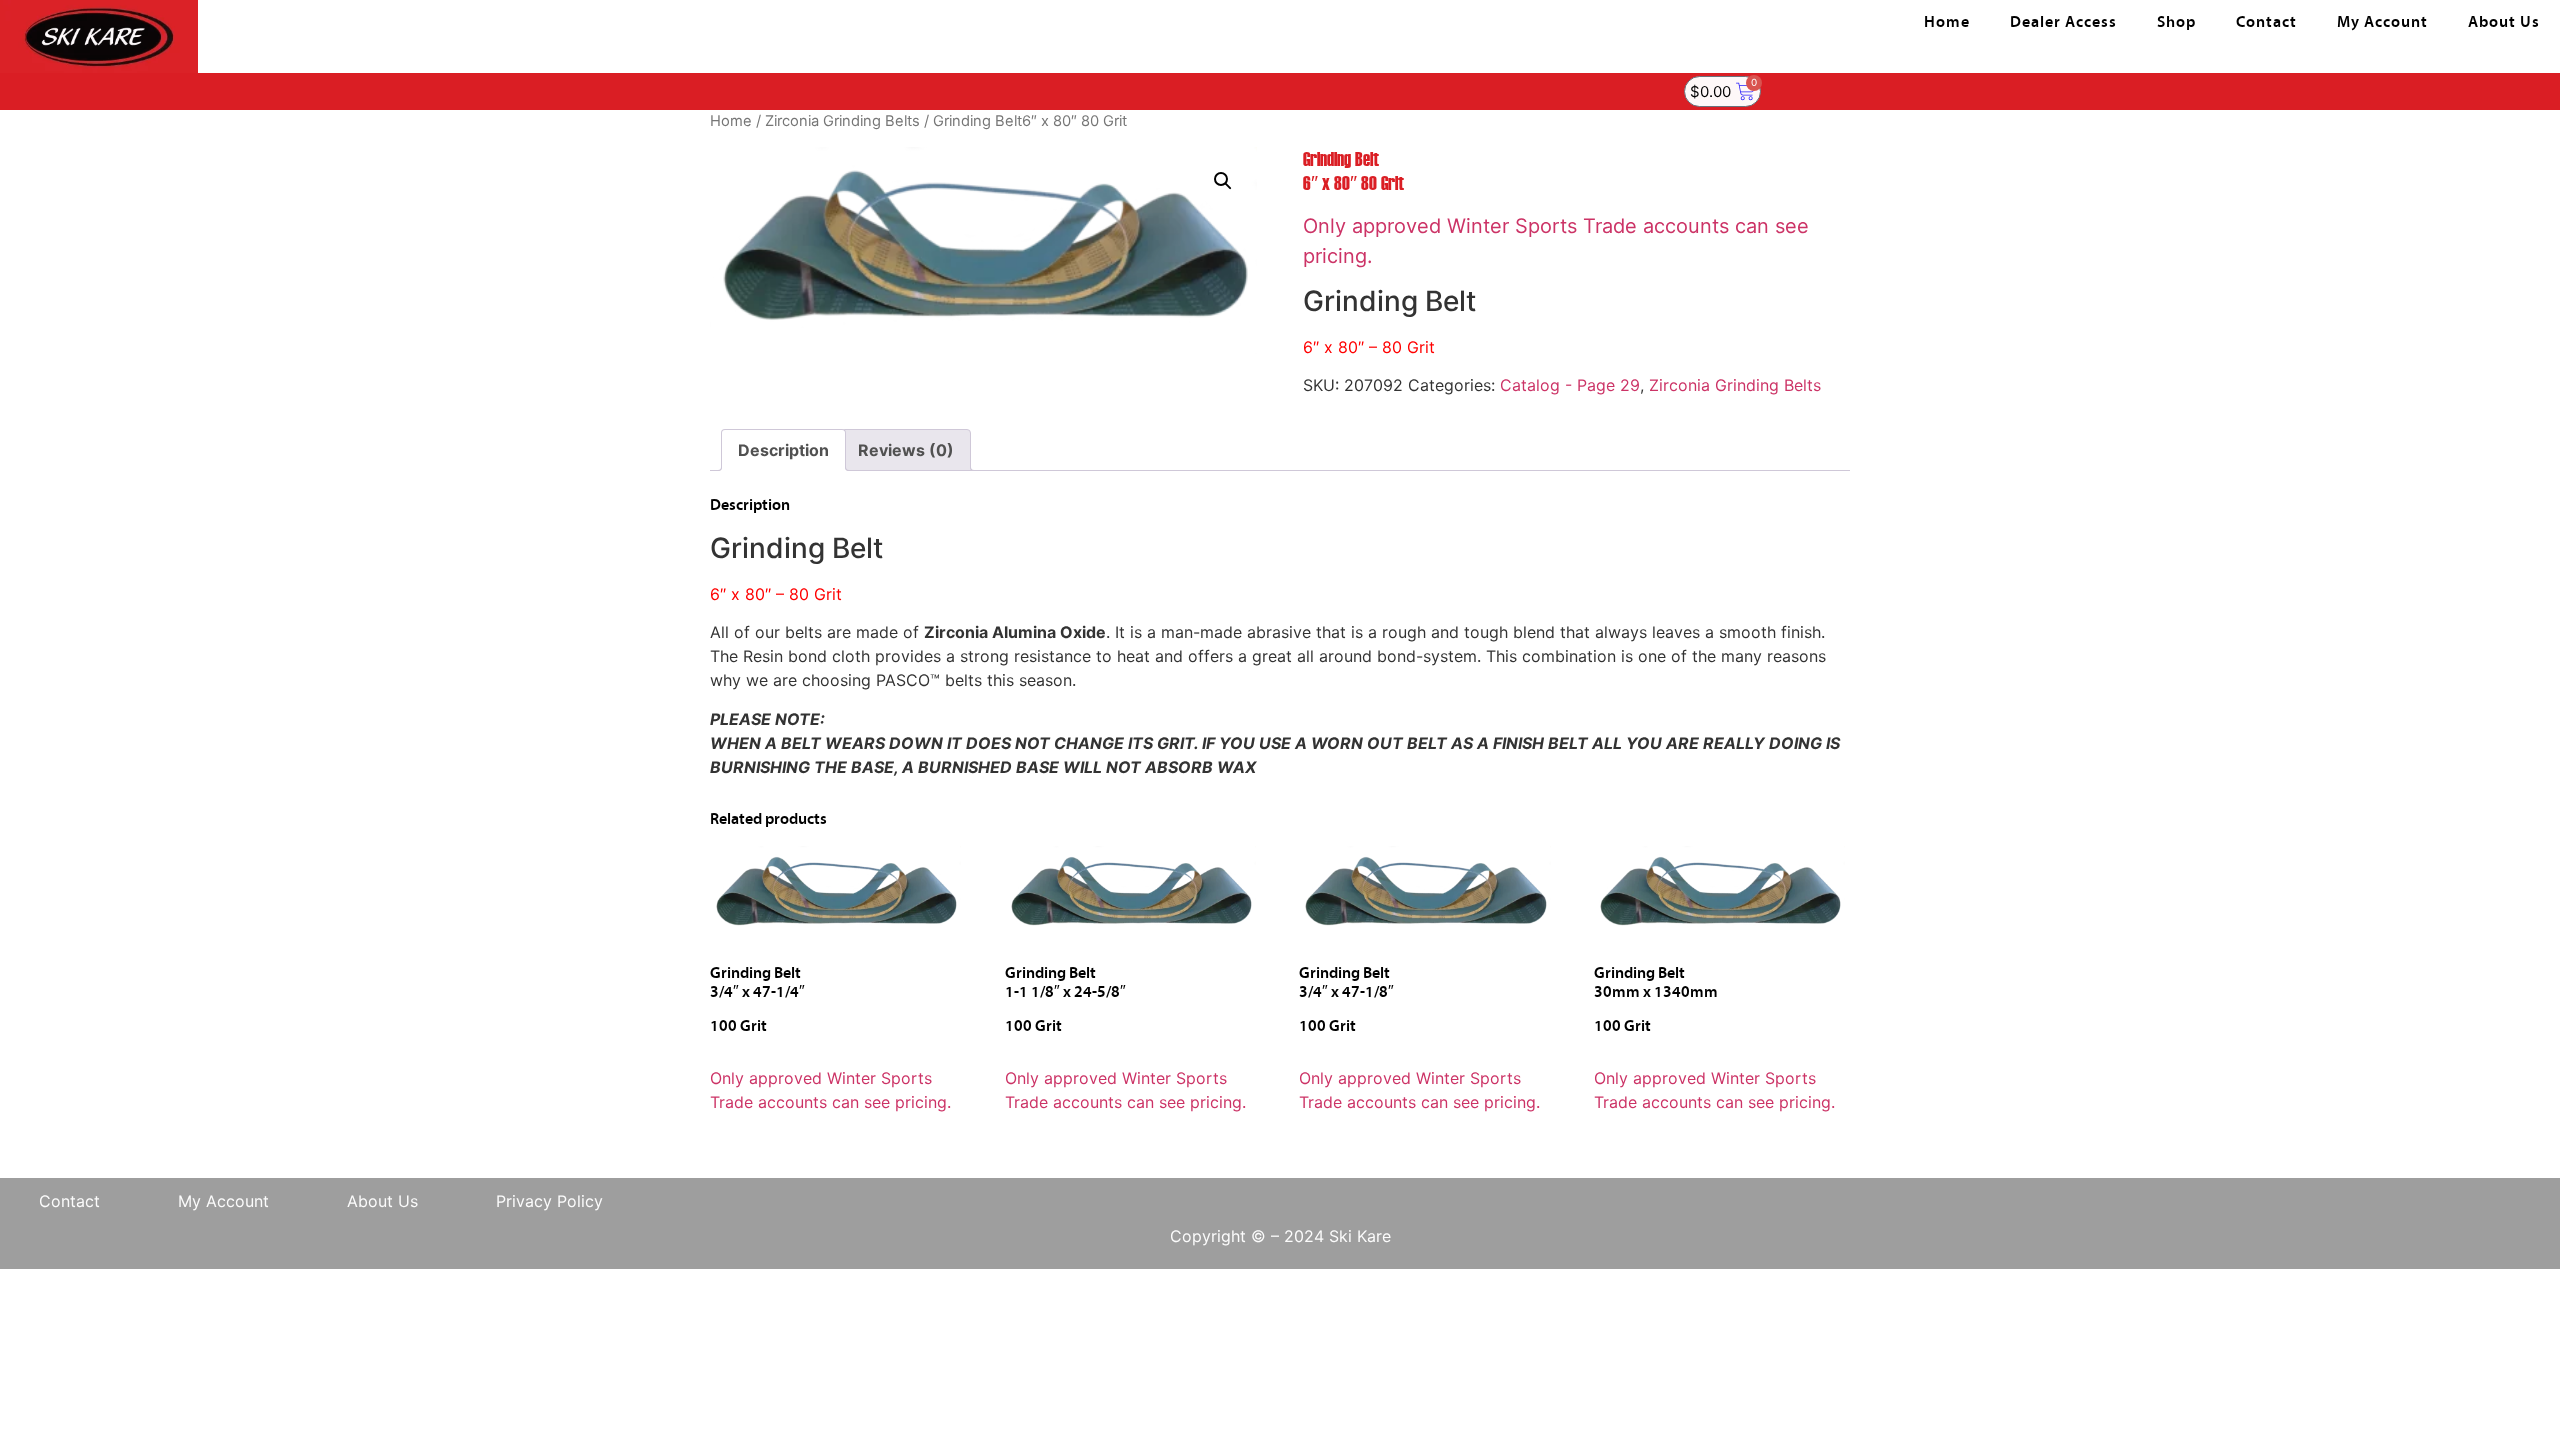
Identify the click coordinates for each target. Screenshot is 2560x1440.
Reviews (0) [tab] (906, 450)
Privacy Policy (549, 1201)
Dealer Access (2063, 23)
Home (1947, 23)
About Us (2504, 23)
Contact (2266, 23)
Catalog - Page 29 (1570, 385)
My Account (2382, 23)
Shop (2176, 23)
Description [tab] (783, 450)
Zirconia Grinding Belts (842, 121)
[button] (1223, 181)
